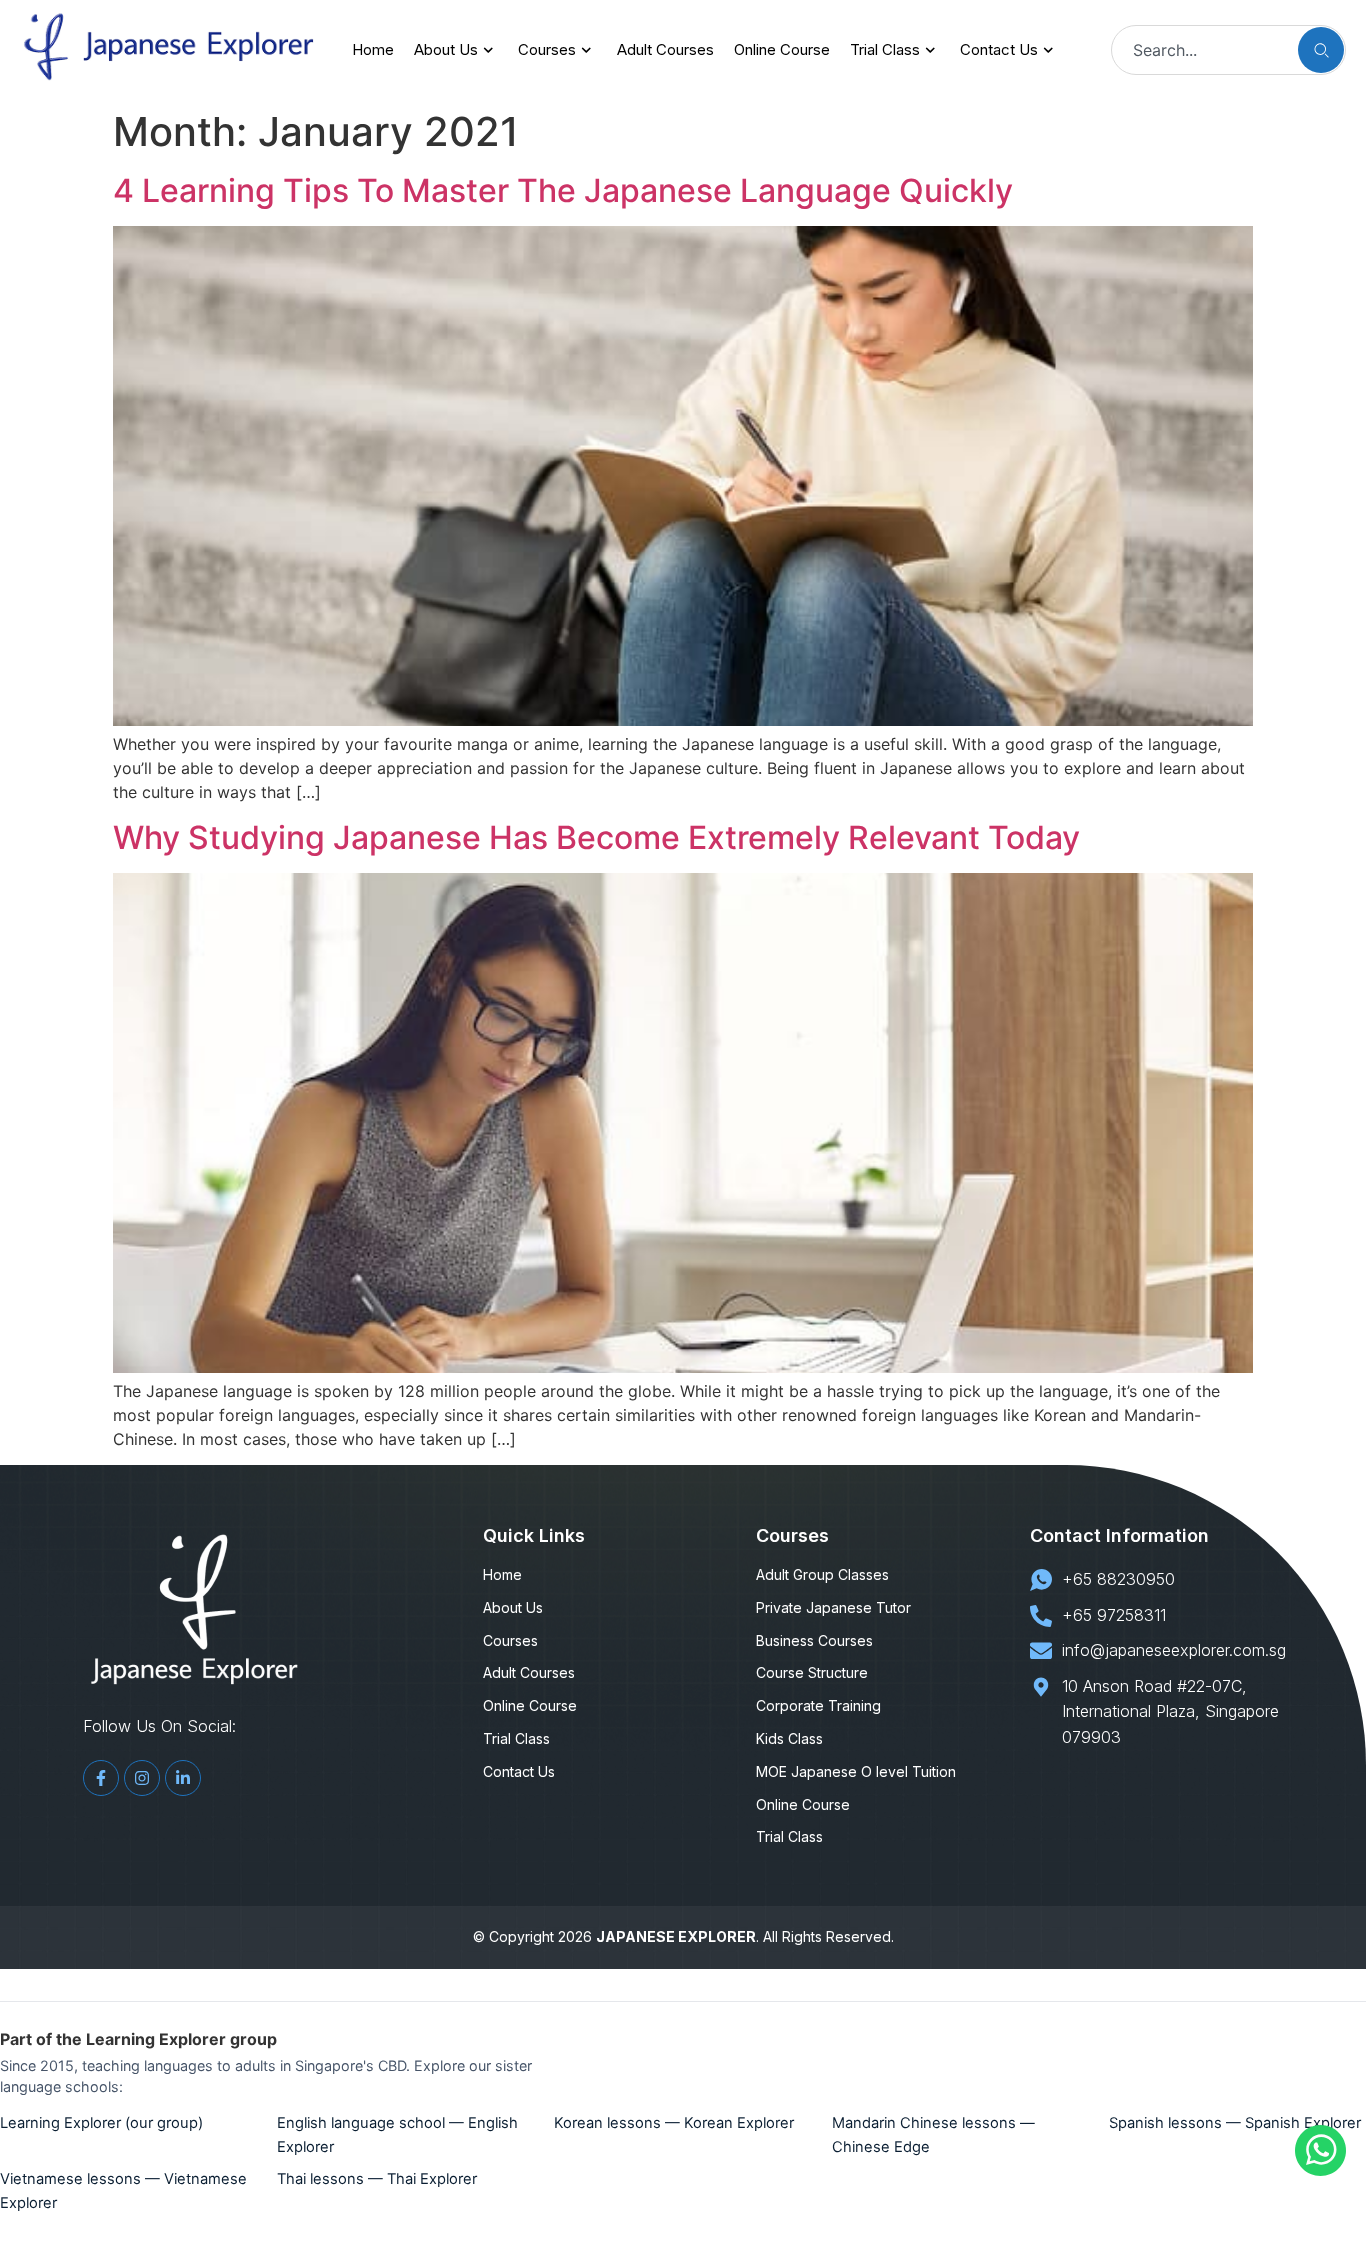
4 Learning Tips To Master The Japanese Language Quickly (563, 190)
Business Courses (814, 1641)
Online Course (782, 49)
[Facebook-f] (101, 1778)
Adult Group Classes (822, 1575)
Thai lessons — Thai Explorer (377, 2179)
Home (373, 49)
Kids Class (789, 1739)
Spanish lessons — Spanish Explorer (1235, 2123)
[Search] (1321, 50)
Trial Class (885, 49)
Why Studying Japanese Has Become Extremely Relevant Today (596, 837)
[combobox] (1201, 50)
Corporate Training (818, 1706)
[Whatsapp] (1320, 2170)
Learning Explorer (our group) (101, 2123)
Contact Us (999, 49)
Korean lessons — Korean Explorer (674, 2123)
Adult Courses (665, 49)
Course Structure (812, 1673)
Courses (547, 49)
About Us (446, 49)
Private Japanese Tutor (833, 1608)
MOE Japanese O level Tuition (856, 1772)
